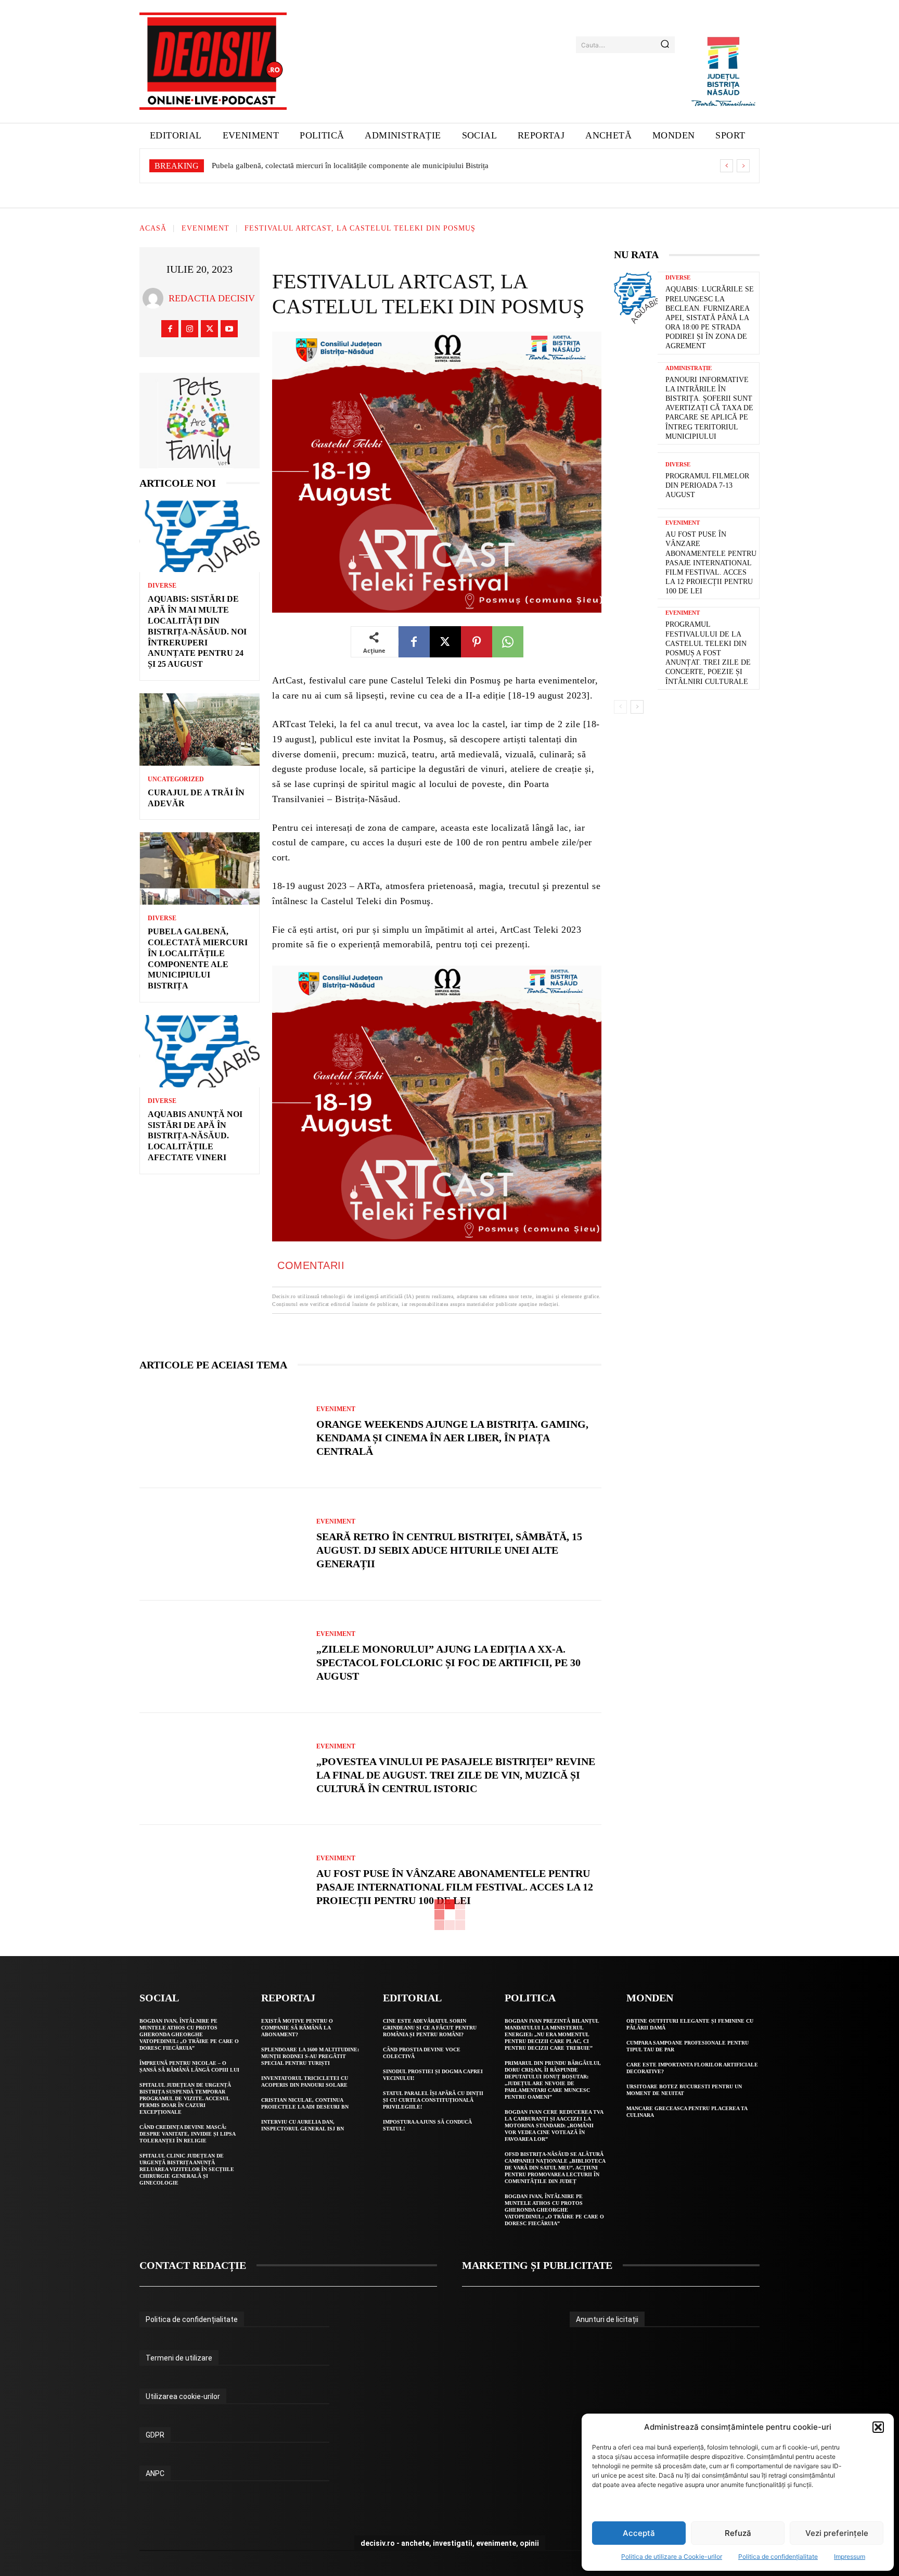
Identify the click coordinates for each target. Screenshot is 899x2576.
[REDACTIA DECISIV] (156, 298)
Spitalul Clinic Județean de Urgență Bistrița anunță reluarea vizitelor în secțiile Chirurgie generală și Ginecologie (187, 2169)
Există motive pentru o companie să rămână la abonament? (297, 2028)
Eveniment (206, 229)
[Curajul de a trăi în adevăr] (200, 729)
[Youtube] (229, 329)
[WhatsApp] (508, 642)
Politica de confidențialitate (778, 2556)
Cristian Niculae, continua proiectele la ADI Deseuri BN (305, 2103)
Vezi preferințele (837, 2533)
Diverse (162, 586)
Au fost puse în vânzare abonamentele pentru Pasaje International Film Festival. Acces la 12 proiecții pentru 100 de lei (455, 1887)
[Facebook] (170, 329)
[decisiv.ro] (213, 61)
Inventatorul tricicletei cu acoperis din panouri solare (305, 2082)
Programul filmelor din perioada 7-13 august (707, 485)
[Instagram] (190, 329)
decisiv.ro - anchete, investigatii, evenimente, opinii (450, 2543)
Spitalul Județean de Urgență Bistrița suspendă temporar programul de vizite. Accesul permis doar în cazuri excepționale (185, 2098)
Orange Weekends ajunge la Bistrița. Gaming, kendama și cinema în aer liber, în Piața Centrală (452, 1438)
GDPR (155, 2435)
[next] (743, 166)
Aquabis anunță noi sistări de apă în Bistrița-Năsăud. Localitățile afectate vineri (340, 166)
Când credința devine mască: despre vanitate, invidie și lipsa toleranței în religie (188, 2134)
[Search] (665, 45)
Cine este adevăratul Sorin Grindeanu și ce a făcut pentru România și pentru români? (430, 2028)
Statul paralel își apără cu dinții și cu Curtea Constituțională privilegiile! (433, 2100)
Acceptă (639, 2533)
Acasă (153, 229)
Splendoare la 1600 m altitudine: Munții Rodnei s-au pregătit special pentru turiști (310, 2056)
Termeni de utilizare (179, 2358)
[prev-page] (620, 707)
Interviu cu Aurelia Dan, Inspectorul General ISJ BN (303, 2125)
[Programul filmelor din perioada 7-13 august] (636, 481)
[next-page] (637, 707)
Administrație (689, 368)
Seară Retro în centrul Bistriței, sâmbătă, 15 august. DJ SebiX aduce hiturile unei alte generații (449, 1550)
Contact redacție (193, 2265)
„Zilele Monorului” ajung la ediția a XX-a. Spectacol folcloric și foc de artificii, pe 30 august (448, 1663)
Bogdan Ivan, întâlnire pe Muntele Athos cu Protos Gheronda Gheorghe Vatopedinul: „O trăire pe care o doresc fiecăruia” (189, 2034)
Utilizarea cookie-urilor (183, 2396)
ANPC (155, 2473)
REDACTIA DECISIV (212, 298)
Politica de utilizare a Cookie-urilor (672, 2556)
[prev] (727, 166)
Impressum (850, 2556)
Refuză (738, 2533)
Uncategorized (176, 779)
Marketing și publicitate (537, 2265)
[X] (209, 329)
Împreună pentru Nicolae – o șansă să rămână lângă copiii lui (189, 2066)
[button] (878, 2427)
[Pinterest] (477, 642)
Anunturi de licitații (607, 2319)
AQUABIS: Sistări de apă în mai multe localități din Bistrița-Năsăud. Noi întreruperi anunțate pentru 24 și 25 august (197, 631)
